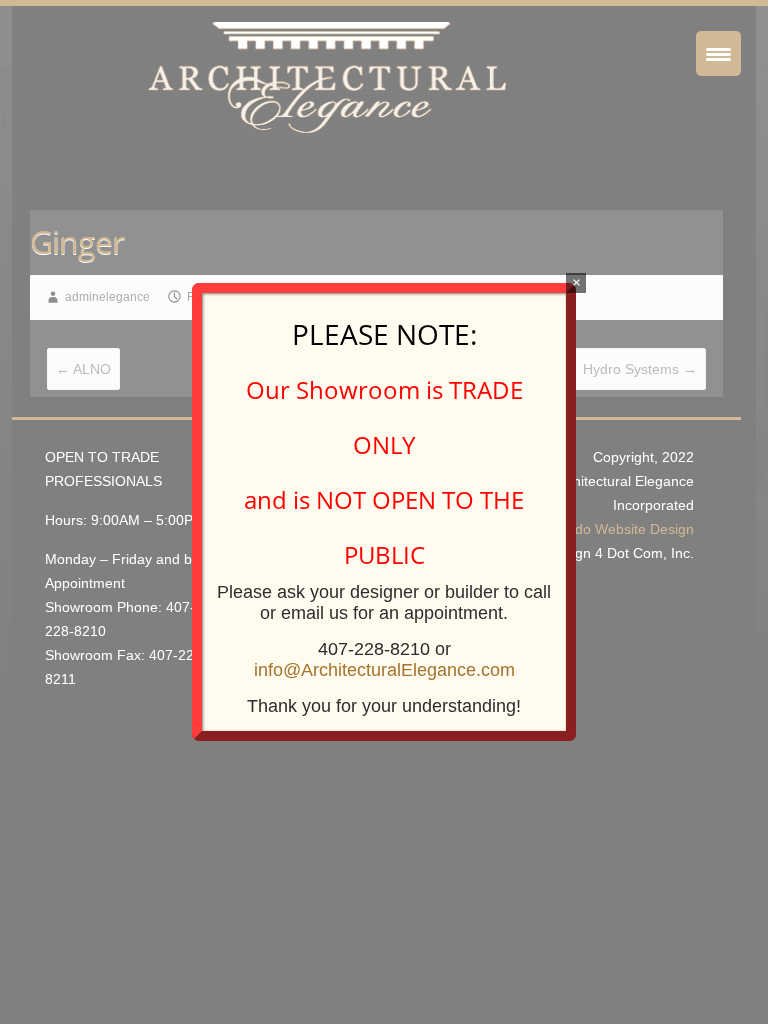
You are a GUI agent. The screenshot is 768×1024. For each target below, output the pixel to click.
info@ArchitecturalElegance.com (384, 670)
